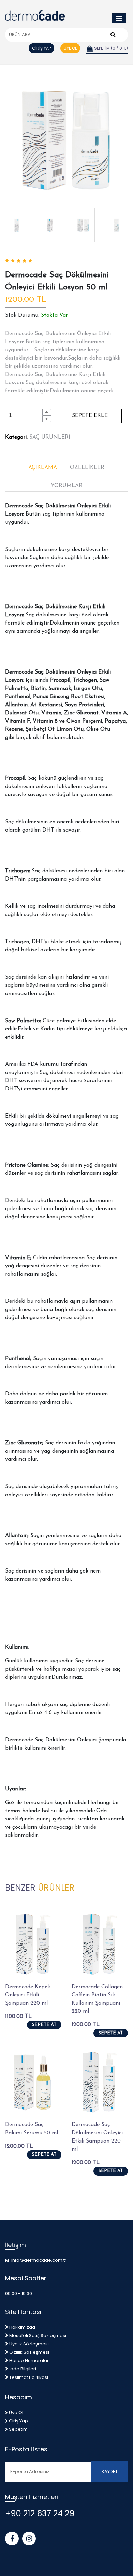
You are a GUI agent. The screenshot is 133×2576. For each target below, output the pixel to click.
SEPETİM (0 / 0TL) (110, 48)
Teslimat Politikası (29, 2377)
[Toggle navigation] (119, 18)
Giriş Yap (18, 2421)
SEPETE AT (44, 2025)
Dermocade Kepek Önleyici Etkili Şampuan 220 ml (28, 1995)
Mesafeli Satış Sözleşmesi (38, 2335)
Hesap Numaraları (29, 2361)
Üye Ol (16, 2412)
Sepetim (18, 2429)
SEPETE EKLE (90, 416)
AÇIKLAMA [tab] (43, 468)
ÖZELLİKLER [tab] (87, 468)
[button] (47, 412)
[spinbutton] (24, 415)
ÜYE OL (70, 48)
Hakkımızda (22, 2327)
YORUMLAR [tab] (67, 486)
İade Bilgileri (23, 2369)
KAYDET (110, 2472)
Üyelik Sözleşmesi (29, 2344)
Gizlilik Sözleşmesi (29, 2352)
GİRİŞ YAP (41, 48)
